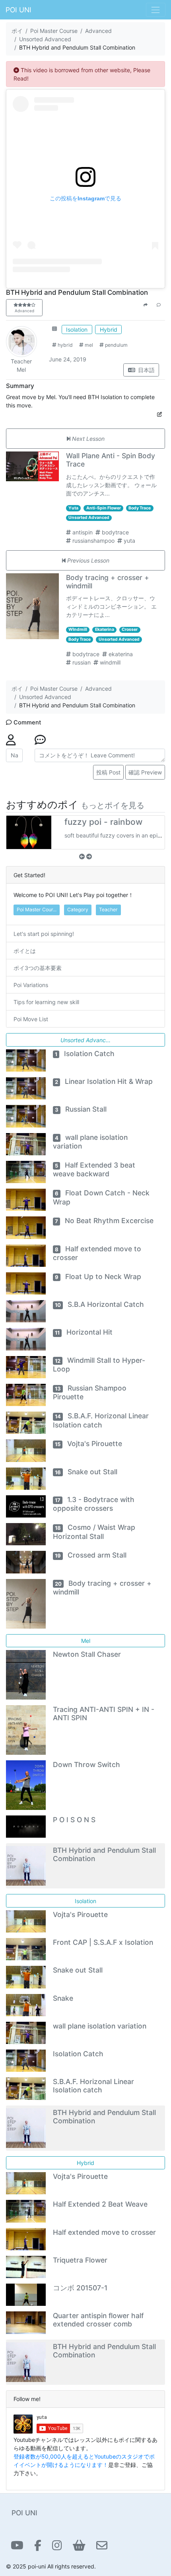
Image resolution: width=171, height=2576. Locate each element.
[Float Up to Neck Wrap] (26, 1283)
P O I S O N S (74, 1820)
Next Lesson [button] (87, 439)
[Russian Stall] (26, 1115)
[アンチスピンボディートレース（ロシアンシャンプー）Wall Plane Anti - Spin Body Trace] (33, 466)
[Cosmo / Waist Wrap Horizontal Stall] (26, 1534)
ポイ (17, 31)
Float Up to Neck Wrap (98, 1276)
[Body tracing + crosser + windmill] (33, 606)
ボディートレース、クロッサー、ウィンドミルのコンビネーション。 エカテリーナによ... (111, 606)
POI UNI (18, 10)
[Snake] (26, 2005)
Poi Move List (31, 1019)
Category (78, 910)
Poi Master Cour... (37, 910)
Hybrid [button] (109, 329)
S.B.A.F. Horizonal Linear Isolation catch (93, 2086)
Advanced (98, 31)
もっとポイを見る (113, 805)
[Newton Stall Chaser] (26, 1674)
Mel (21, 370)
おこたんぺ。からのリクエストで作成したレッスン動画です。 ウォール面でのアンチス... (111, 485)
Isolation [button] (77, 329)
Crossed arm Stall (91, 1555)
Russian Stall (81, 1109)
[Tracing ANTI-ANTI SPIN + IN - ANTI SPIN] (26, 1730)
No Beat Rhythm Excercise (104, 1221)
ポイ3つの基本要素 (38, 968)
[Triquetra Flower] (26, 2266)
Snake (63, 1998)
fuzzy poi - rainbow (103, 822)
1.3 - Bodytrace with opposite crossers (94, 1504)
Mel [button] (86, 1641)
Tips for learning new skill (46, 1002)
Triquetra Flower (80, 2260)
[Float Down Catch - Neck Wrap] (26, 1199)
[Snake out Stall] (26, 1478)
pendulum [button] (116, 345)
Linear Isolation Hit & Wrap (104, 1081)
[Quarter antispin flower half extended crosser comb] (26, 2322)
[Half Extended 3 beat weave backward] (26, 1171)
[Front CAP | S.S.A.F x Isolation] (26, 1949)
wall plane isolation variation (100, 2026)
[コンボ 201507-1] (26, 2294)
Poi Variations (31, 985)
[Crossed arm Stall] (26, 1561)
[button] (54, 329)
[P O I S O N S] (26, 1826)
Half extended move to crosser (104, 2232)
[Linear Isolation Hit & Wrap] (26, 1088)
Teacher (21, 361)
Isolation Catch (85, 1054)
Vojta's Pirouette (88, 1444)
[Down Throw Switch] (26, 1785)
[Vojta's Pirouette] (26, 1450)
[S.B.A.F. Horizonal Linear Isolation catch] (26, 1422)
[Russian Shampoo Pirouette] (26, 1394)
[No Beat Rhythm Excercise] (26, 1227)
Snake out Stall (86, 1472)
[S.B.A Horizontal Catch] (26, 1311)
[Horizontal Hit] (26, 1338)
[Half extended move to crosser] (26, 1255)
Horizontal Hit (84, 1332)
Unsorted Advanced (45, 39)
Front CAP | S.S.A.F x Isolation (103, 1942)
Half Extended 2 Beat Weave (100, 2204)
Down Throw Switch (86, 1764)
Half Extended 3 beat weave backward (94, 1169)
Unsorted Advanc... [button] (85, 1040)
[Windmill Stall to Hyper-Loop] (26, 1367)
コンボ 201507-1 (80, 2288)
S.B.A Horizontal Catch (99, 1304)
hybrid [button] (65, 345)
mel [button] (88, 345)
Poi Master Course (54, 31)
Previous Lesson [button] (87, 560)
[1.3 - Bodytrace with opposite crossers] (26, 1506)
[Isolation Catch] (26, 1060)
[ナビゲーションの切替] (156, 10)
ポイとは (25, 951)
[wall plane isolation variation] (26, 1144)
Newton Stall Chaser (87, 1654)
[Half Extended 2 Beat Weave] (26, 2210)
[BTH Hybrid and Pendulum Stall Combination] (26, 1865)
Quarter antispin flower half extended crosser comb (98, 2320)
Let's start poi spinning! (44, 934)
